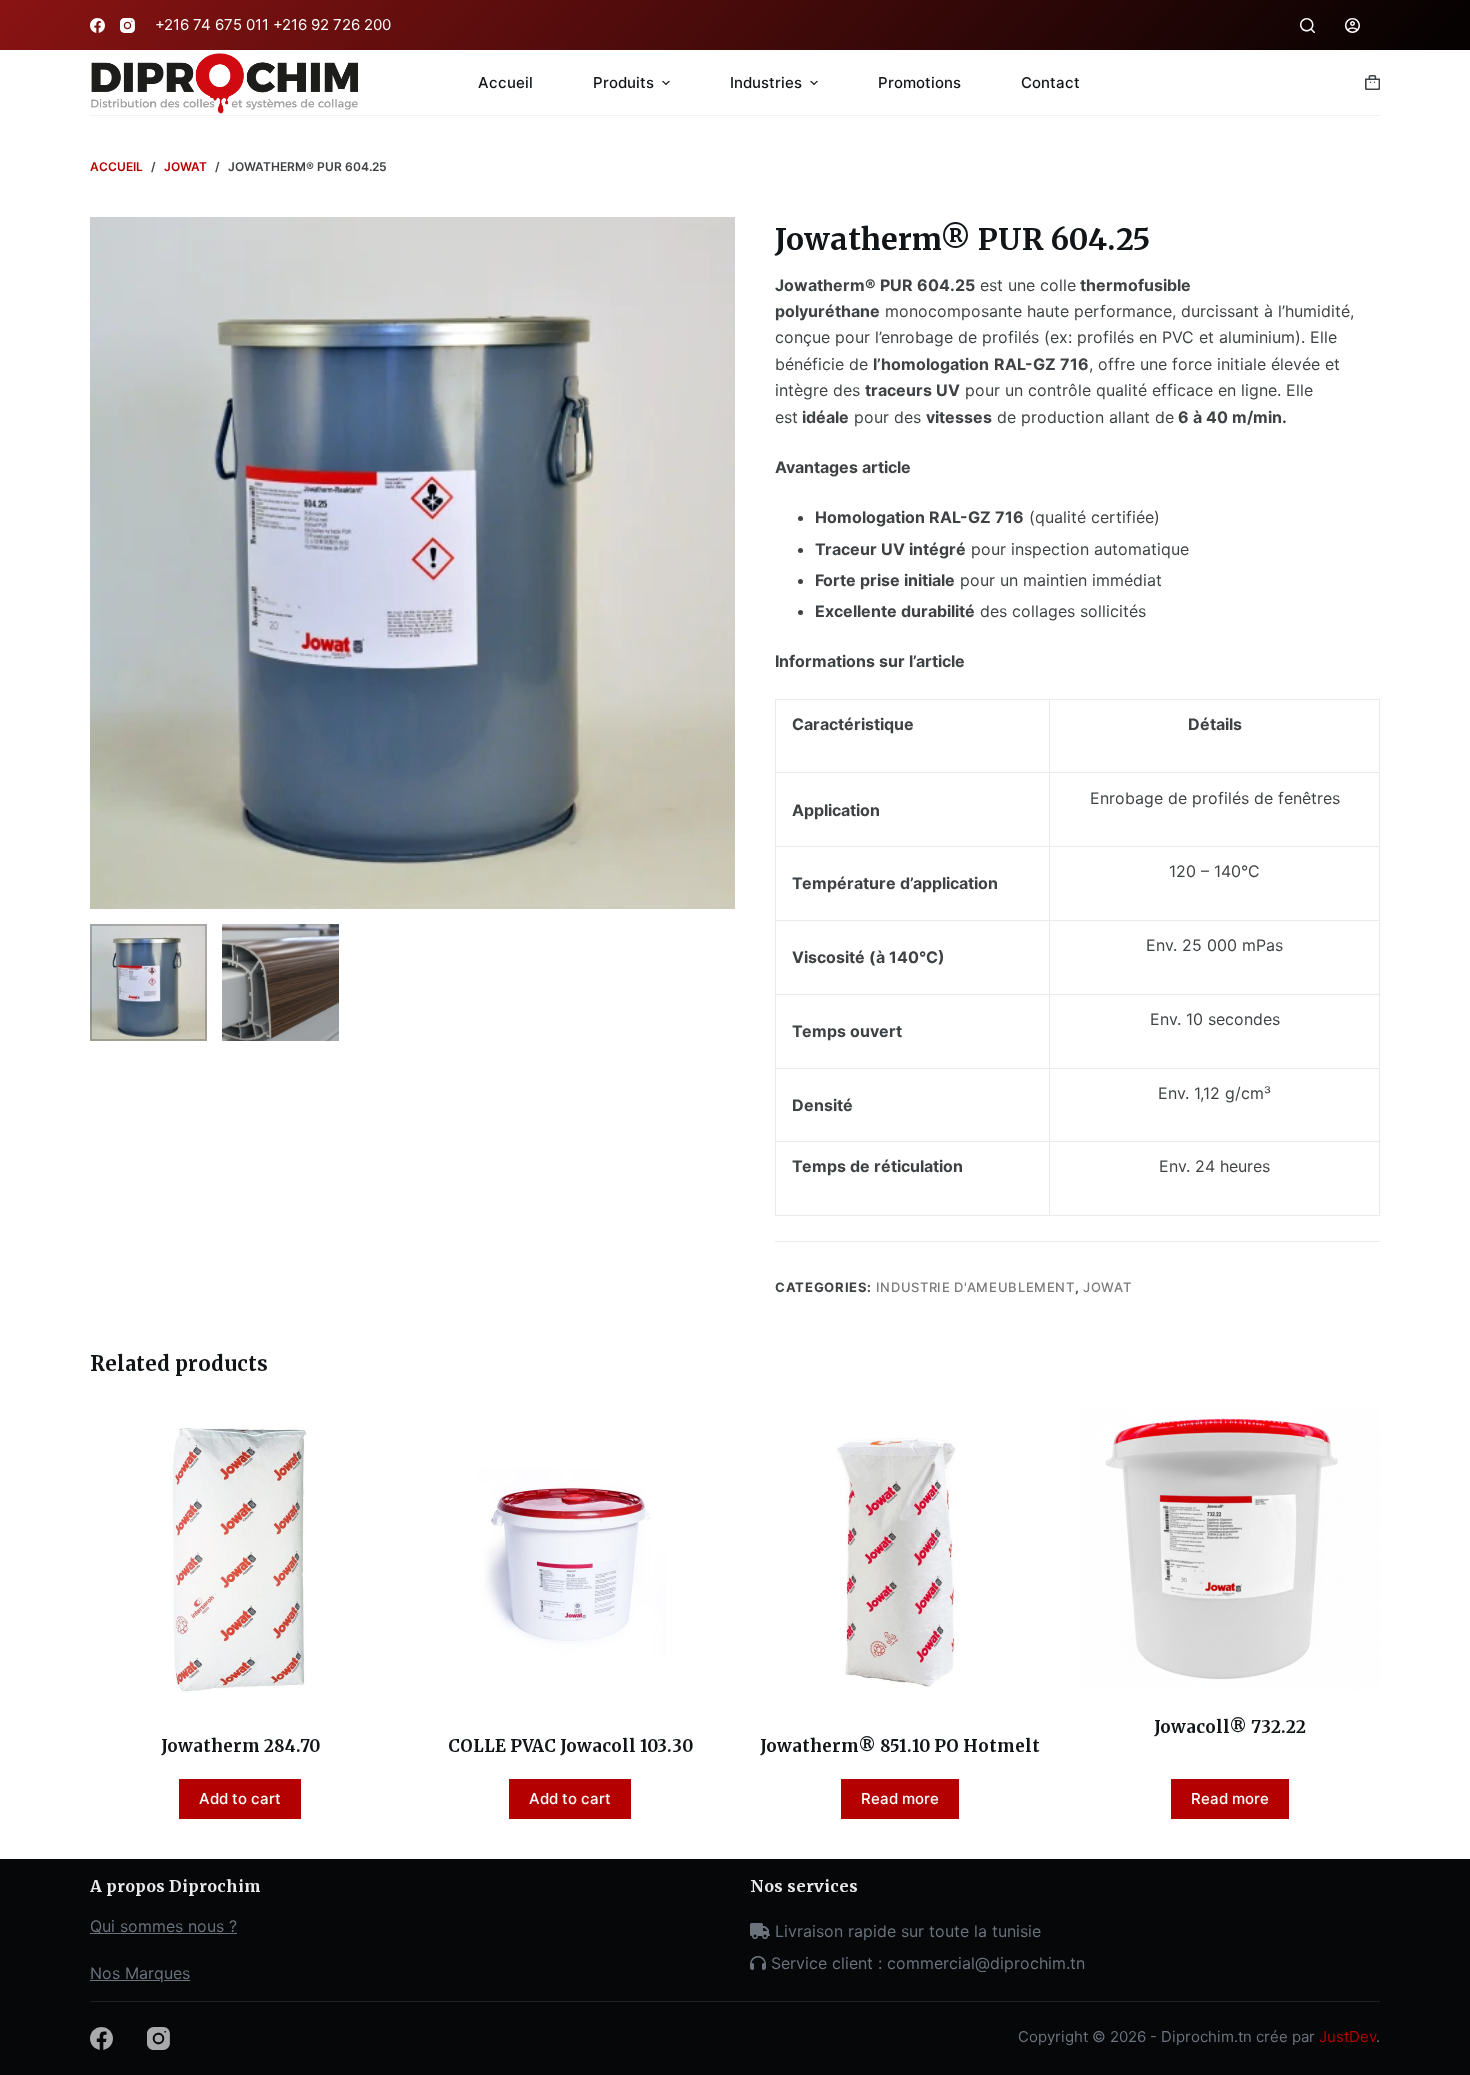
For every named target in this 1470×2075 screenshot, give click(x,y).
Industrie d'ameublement (975, 1287)
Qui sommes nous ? (163, 1926)
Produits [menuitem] (623, 82)
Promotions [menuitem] (919, 82)
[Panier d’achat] (1372, 82)
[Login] (1352, 25)
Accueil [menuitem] (505, 82)
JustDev (1347, 2036)
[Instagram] (127, 25)
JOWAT (1107, 1287)
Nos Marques (140, 1973)
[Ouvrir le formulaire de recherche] (1307, 25)
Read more (900, 1798)
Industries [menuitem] (766, 82)
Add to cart (240, 1798)
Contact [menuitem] (1050, 82)
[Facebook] (97, 25)
